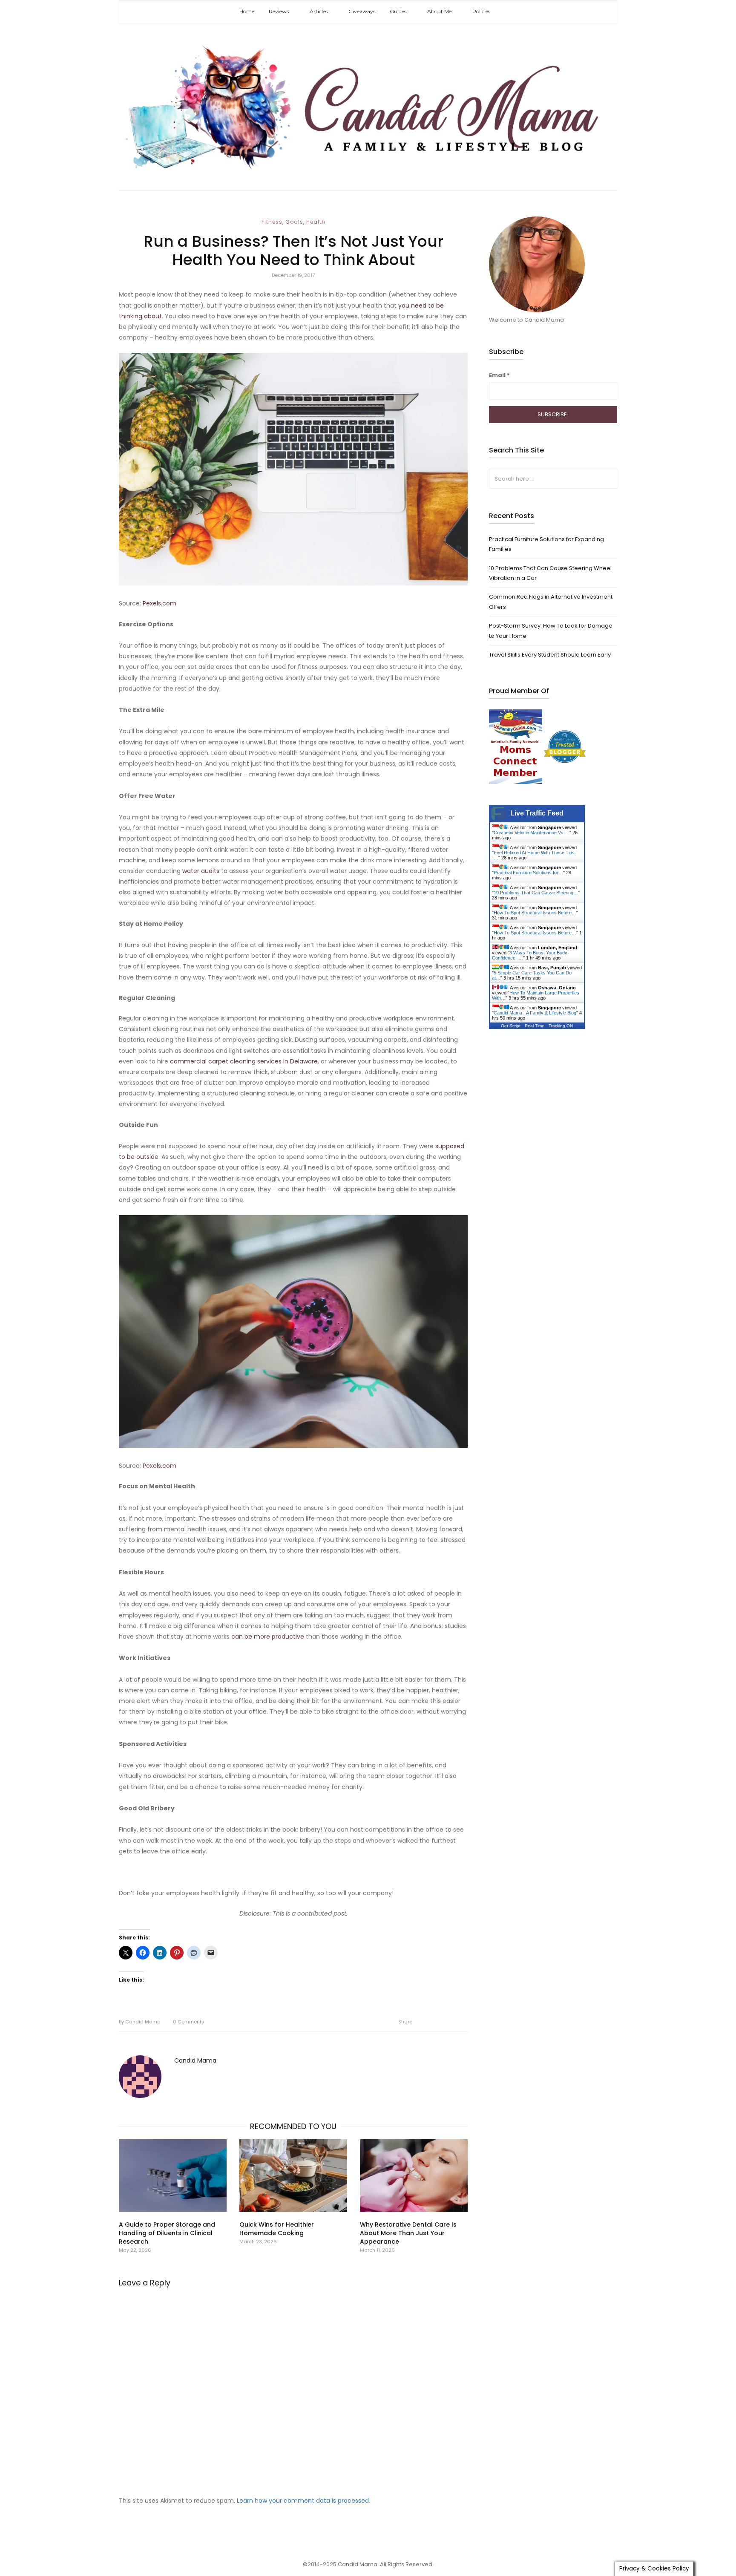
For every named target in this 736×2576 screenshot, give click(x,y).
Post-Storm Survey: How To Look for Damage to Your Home (551, 631)
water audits (201, 871)
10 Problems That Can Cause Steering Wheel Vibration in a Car (550, 573)
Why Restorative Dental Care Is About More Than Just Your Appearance (408, 2233)
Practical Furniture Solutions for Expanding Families (546, 544)
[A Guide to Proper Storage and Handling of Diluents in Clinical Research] (173, 2175)
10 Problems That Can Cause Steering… (536, 893)
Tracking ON (561, 1026)
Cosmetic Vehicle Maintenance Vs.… (532, 833)
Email (499, 375)
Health (316, 222)
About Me (439, 11)
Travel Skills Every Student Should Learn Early (550, 655)
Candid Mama (140, 2022)
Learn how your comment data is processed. (303, 2501)
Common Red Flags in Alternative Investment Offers (551, 602)
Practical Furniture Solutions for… (528, 873)
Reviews (279, 11)
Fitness (272, 222)
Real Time (535, 1026)
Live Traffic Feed (537, 813)
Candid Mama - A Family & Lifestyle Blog (535, 1013)
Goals (294, 222)
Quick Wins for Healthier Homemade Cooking (277, 2229)
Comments (189, 2022)
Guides (398, 11)
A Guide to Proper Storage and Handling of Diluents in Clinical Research (167, 2233)
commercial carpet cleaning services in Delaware (244, 1061)
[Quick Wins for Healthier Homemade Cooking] (293, 2175)
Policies (481, 11)
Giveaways (362, 11)
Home (247, 11)
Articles (319, 11)
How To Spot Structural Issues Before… (535, 913)
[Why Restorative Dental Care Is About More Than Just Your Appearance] (414, 2175)
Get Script (511, 1026)
